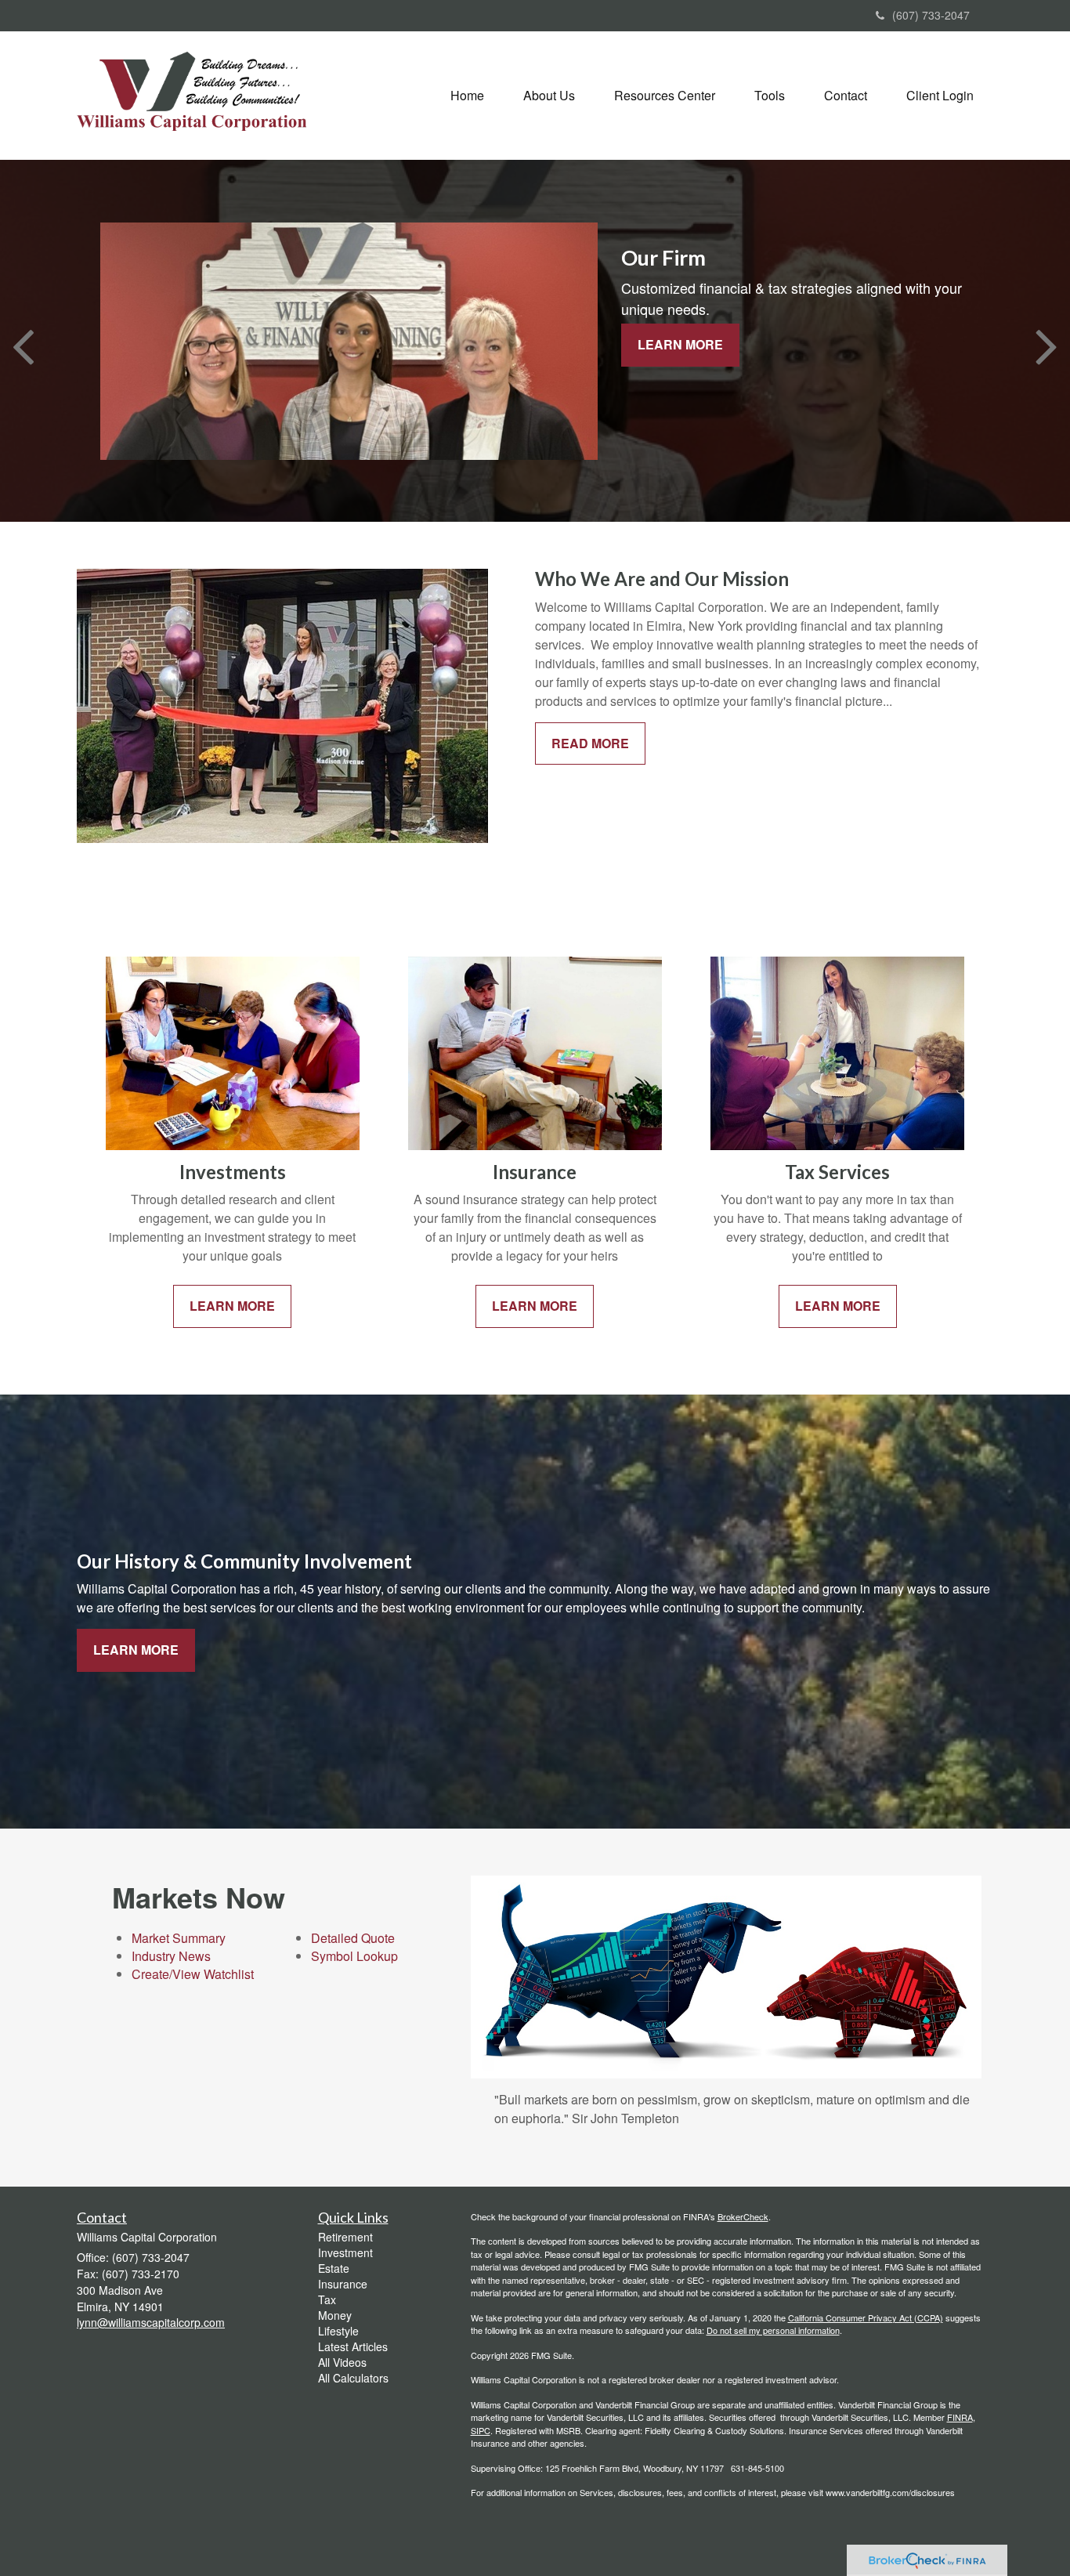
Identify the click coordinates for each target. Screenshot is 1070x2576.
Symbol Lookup (354, 1956)
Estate (334, 2268)
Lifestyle (338, 2331)
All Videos (342, 2362)
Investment (345, 2252)
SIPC (481, 2430)
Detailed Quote (353, 1938)
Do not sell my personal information (773, 2330)
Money (335, 2315)
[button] (549, 96)
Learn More (680, 344)
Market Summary (179, 1938)
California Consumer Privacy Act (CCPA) (866, 2317)
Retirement (345, 2237)
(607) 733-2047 (931, 15)
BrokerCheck (743, 2216)
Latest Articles (353, 2346)
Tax (327, 2299)
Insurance (343, 2284)
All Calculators (353, 2378)
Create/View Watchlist (193, 1974)
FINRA (960, 2417)
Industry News (171, 1956)
